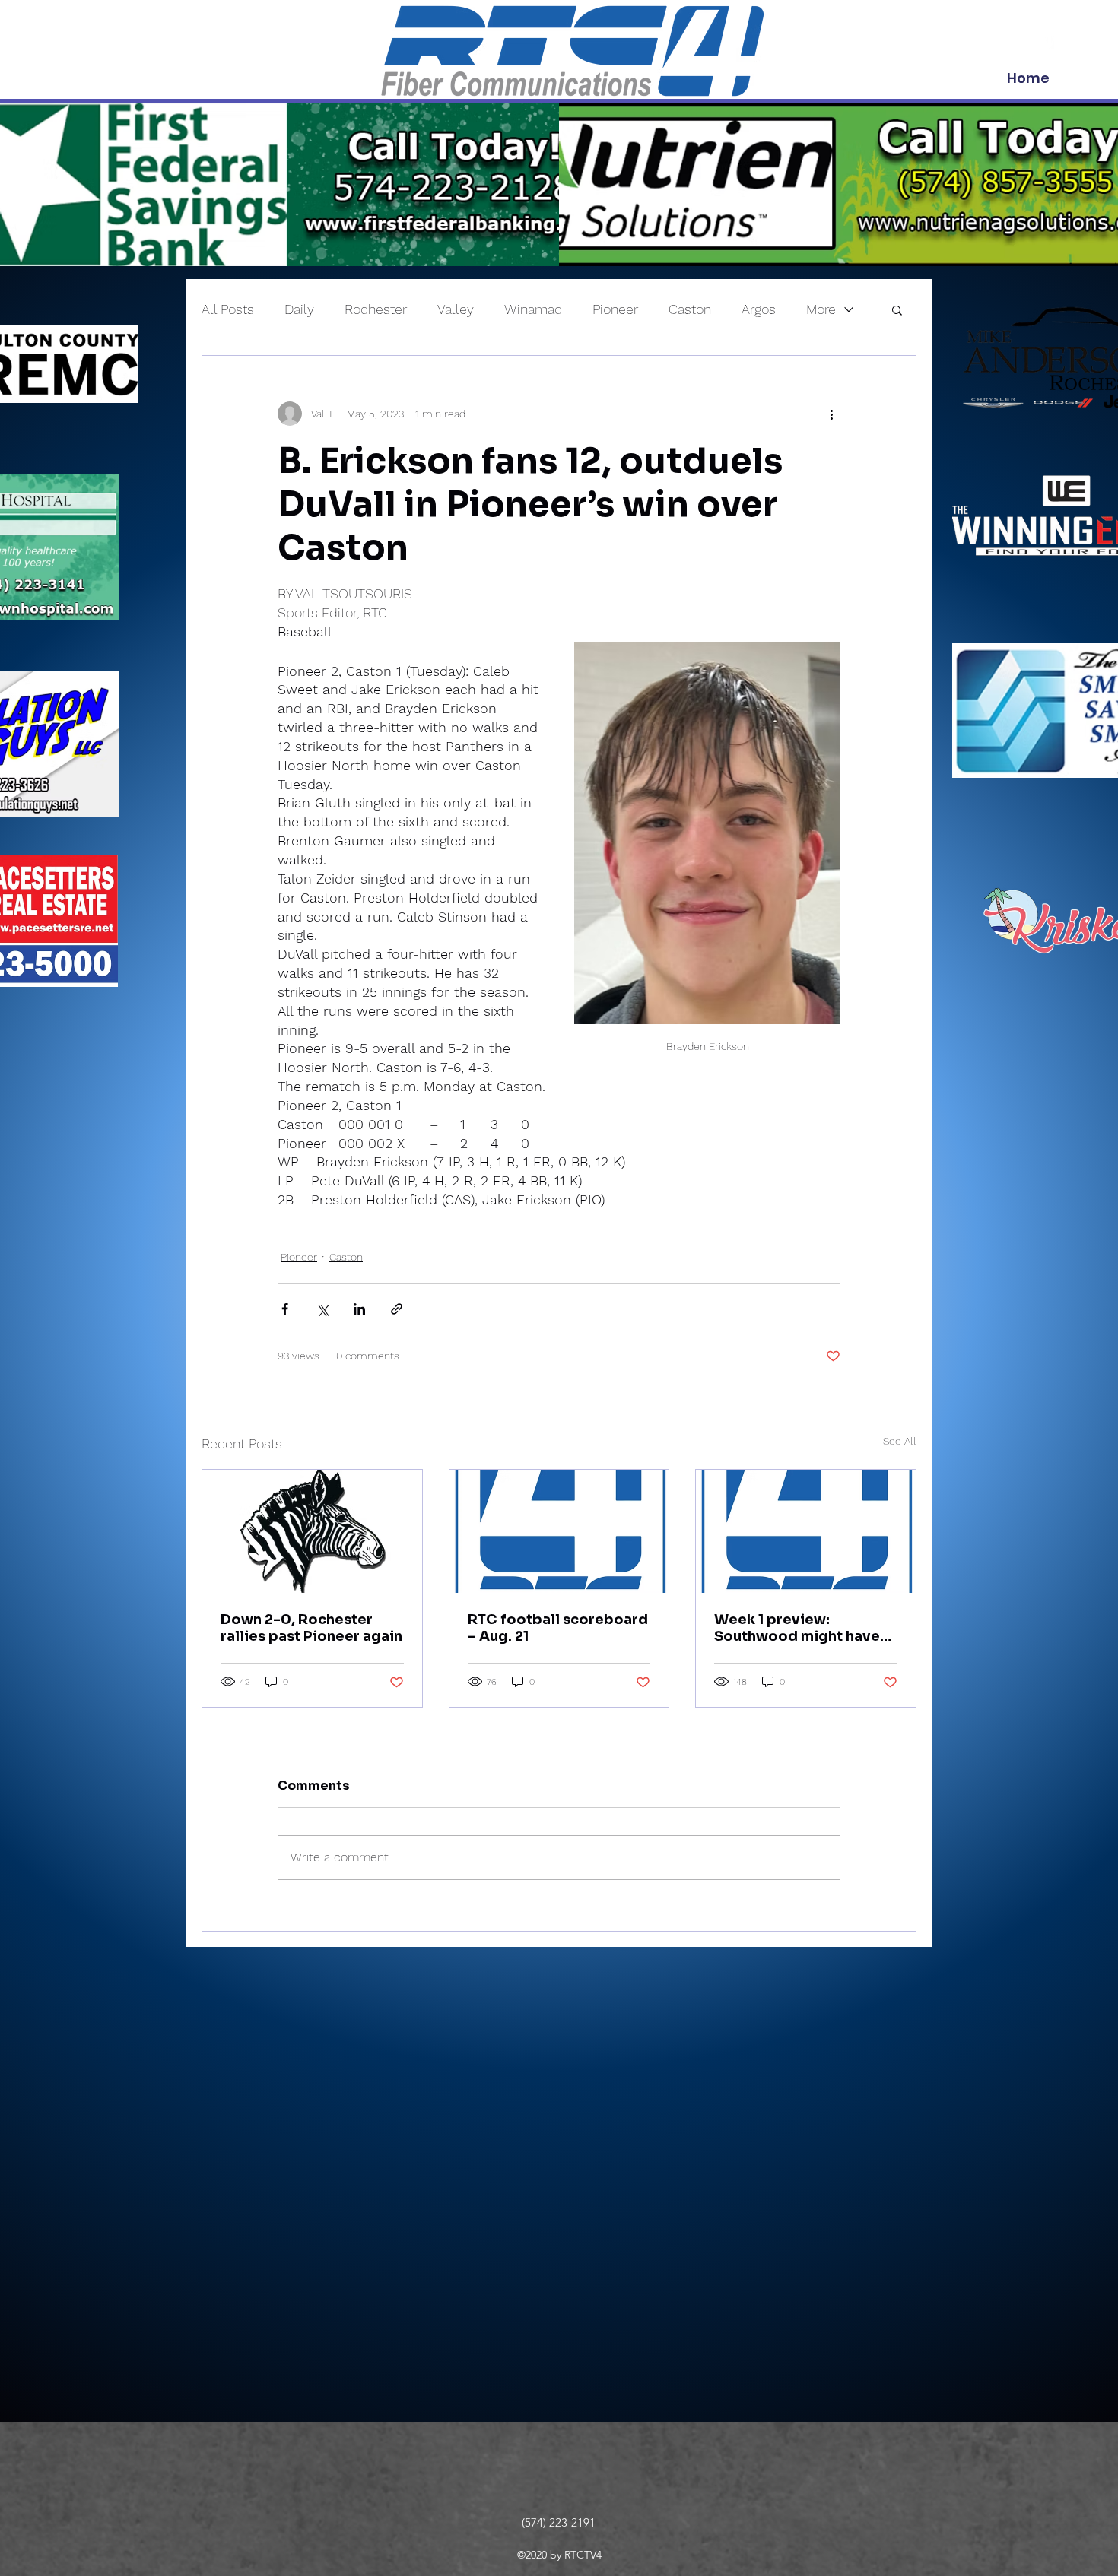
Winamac (533, 309)
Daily (299, 309)
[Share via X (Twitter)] (322, 1309)
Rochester (376, 309)
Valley (456, 309)
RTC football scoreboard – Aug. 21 (558, 1628)
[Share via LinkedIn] (359, 1309)
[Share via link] (397, 1309)
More (821, 309)
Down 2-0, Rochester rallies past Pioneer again (311, 1628)
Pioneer (615, 309)
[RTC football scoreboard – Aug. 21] (559, 1531)
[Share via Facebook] (285, 1309)
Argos (759, 309)
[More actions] (831, 414)
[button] (897, 309)
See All (900, 1441)
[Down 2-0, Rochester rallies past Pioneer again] (312, 1531)
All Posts (228, 309)
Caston (690, 309)
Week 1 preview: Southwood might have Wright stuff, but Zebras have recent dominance (799, 1628)
